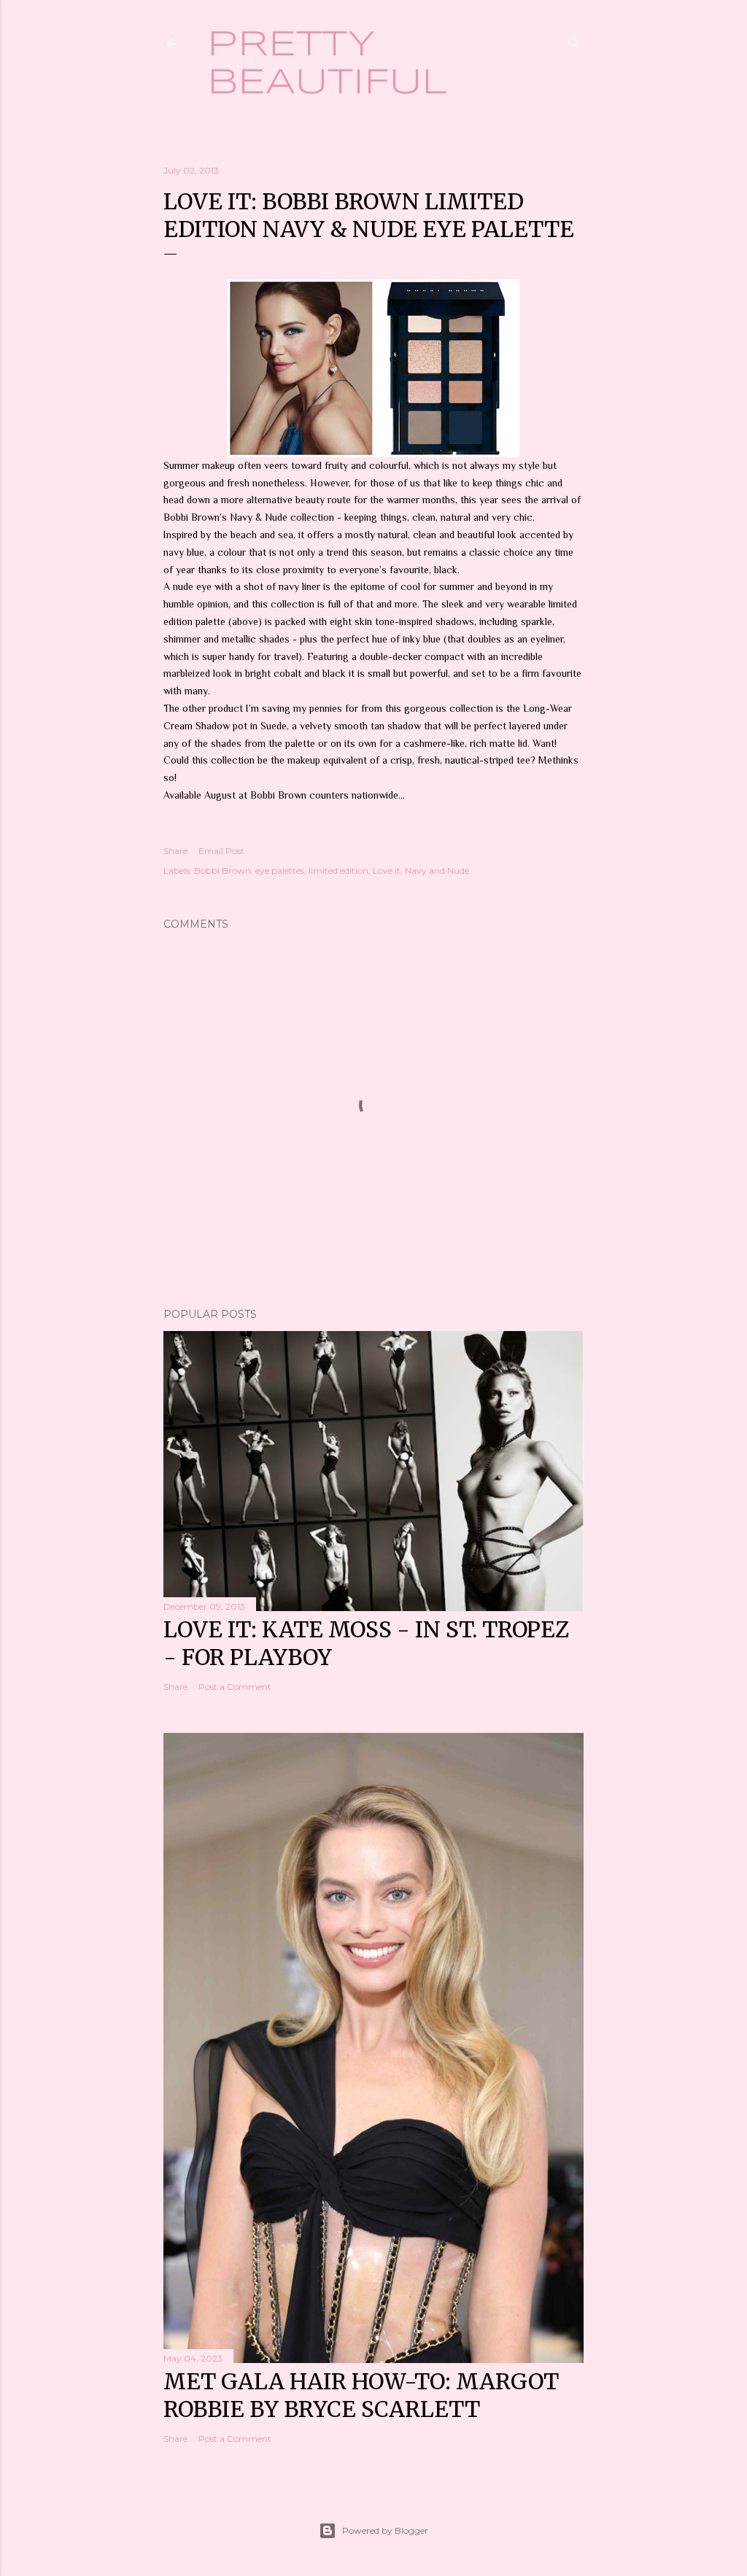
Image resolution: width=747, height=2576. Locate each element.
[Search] (575, 40)
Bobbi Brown (222, 870)
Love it (387, 870)
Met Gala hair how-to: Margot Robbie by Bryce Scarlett (361, 2395)
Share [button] (175, 851)
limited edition (338, 870)
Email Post (221, 851)
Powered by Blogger (385, 2530)
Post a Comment (235, 1687)
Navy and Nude (437, 870)
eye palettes (280, 870)
